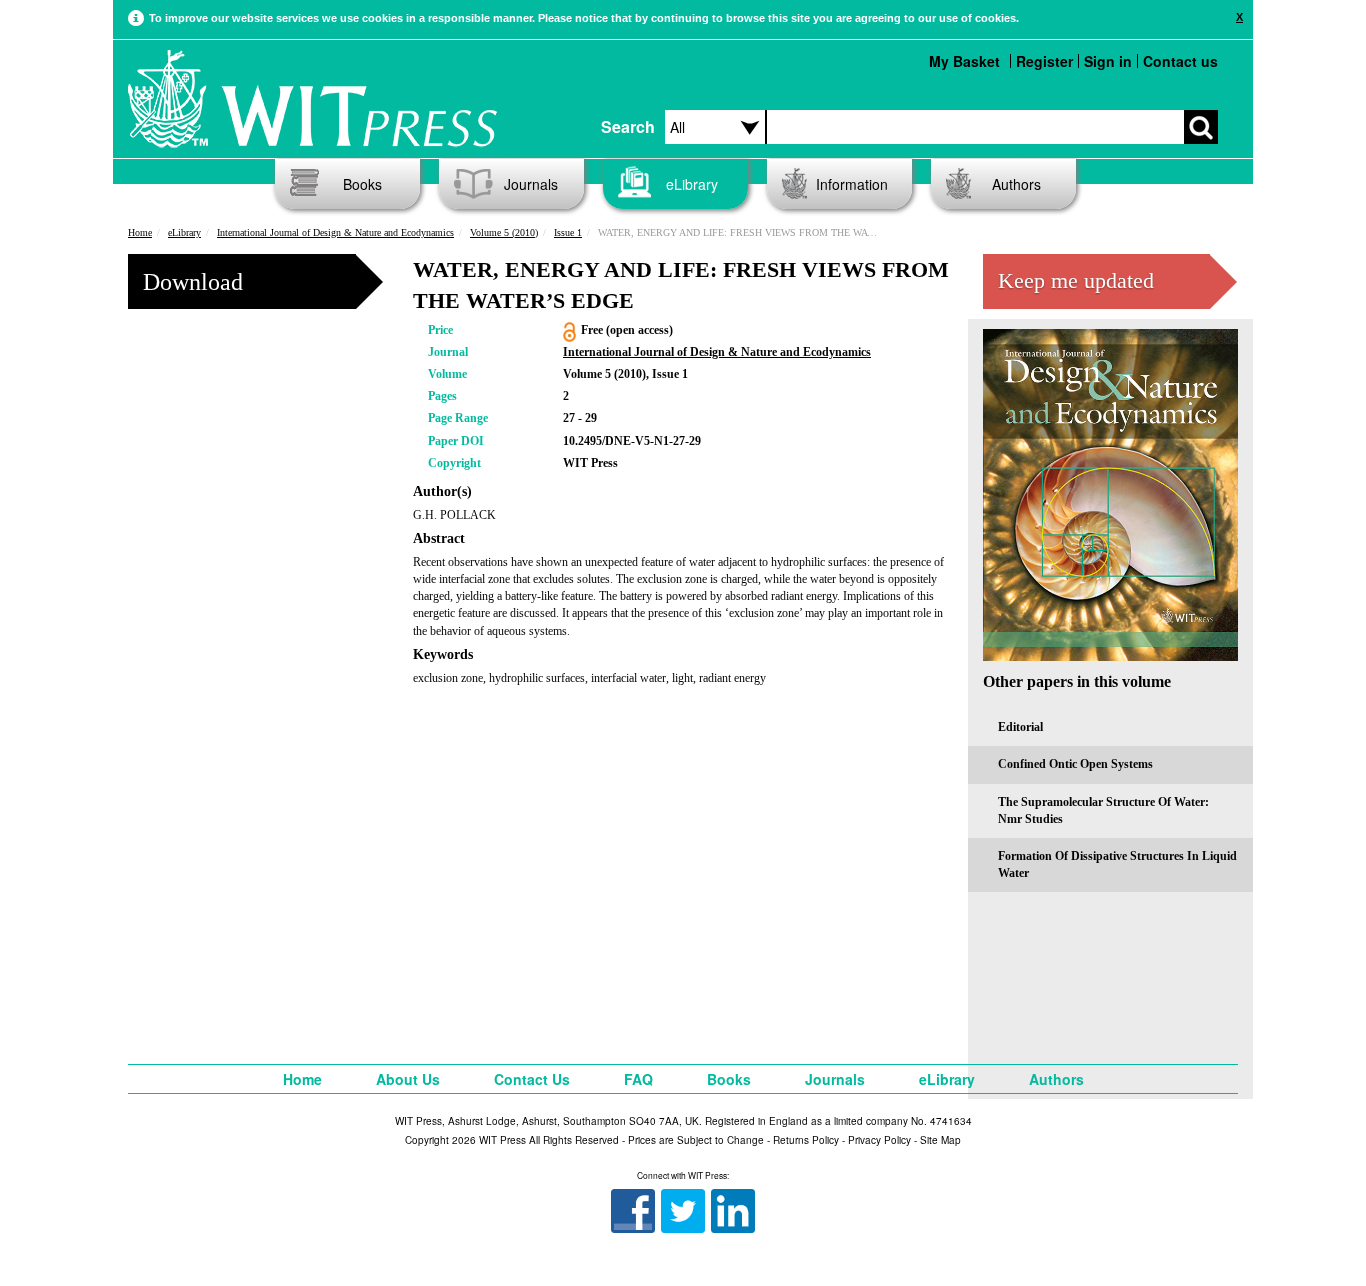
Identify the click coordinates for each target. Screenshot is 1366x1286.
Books (362, 184)
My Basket (964, 61)
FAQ (638, 1079)
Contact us (1180, 61)
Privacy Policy (879, 1140)
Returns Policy (806, 1140)
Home (140, 232)
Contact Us (532, 1079)
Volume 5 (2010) (504, 232)
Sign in (1108, 61)
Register (1044, 61)
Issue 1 (568, 232)
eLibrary (692, 184)
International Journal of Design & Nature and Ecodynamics (335, 232)
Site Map (940, 1140)
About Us (408, 1079)
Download (193, 282)
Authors (1016, 184)
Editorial (1020, 727)
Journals (531, 184)
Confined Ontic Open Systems (1075, 764)
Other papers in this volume (1077, 681)
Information (852, 184)
